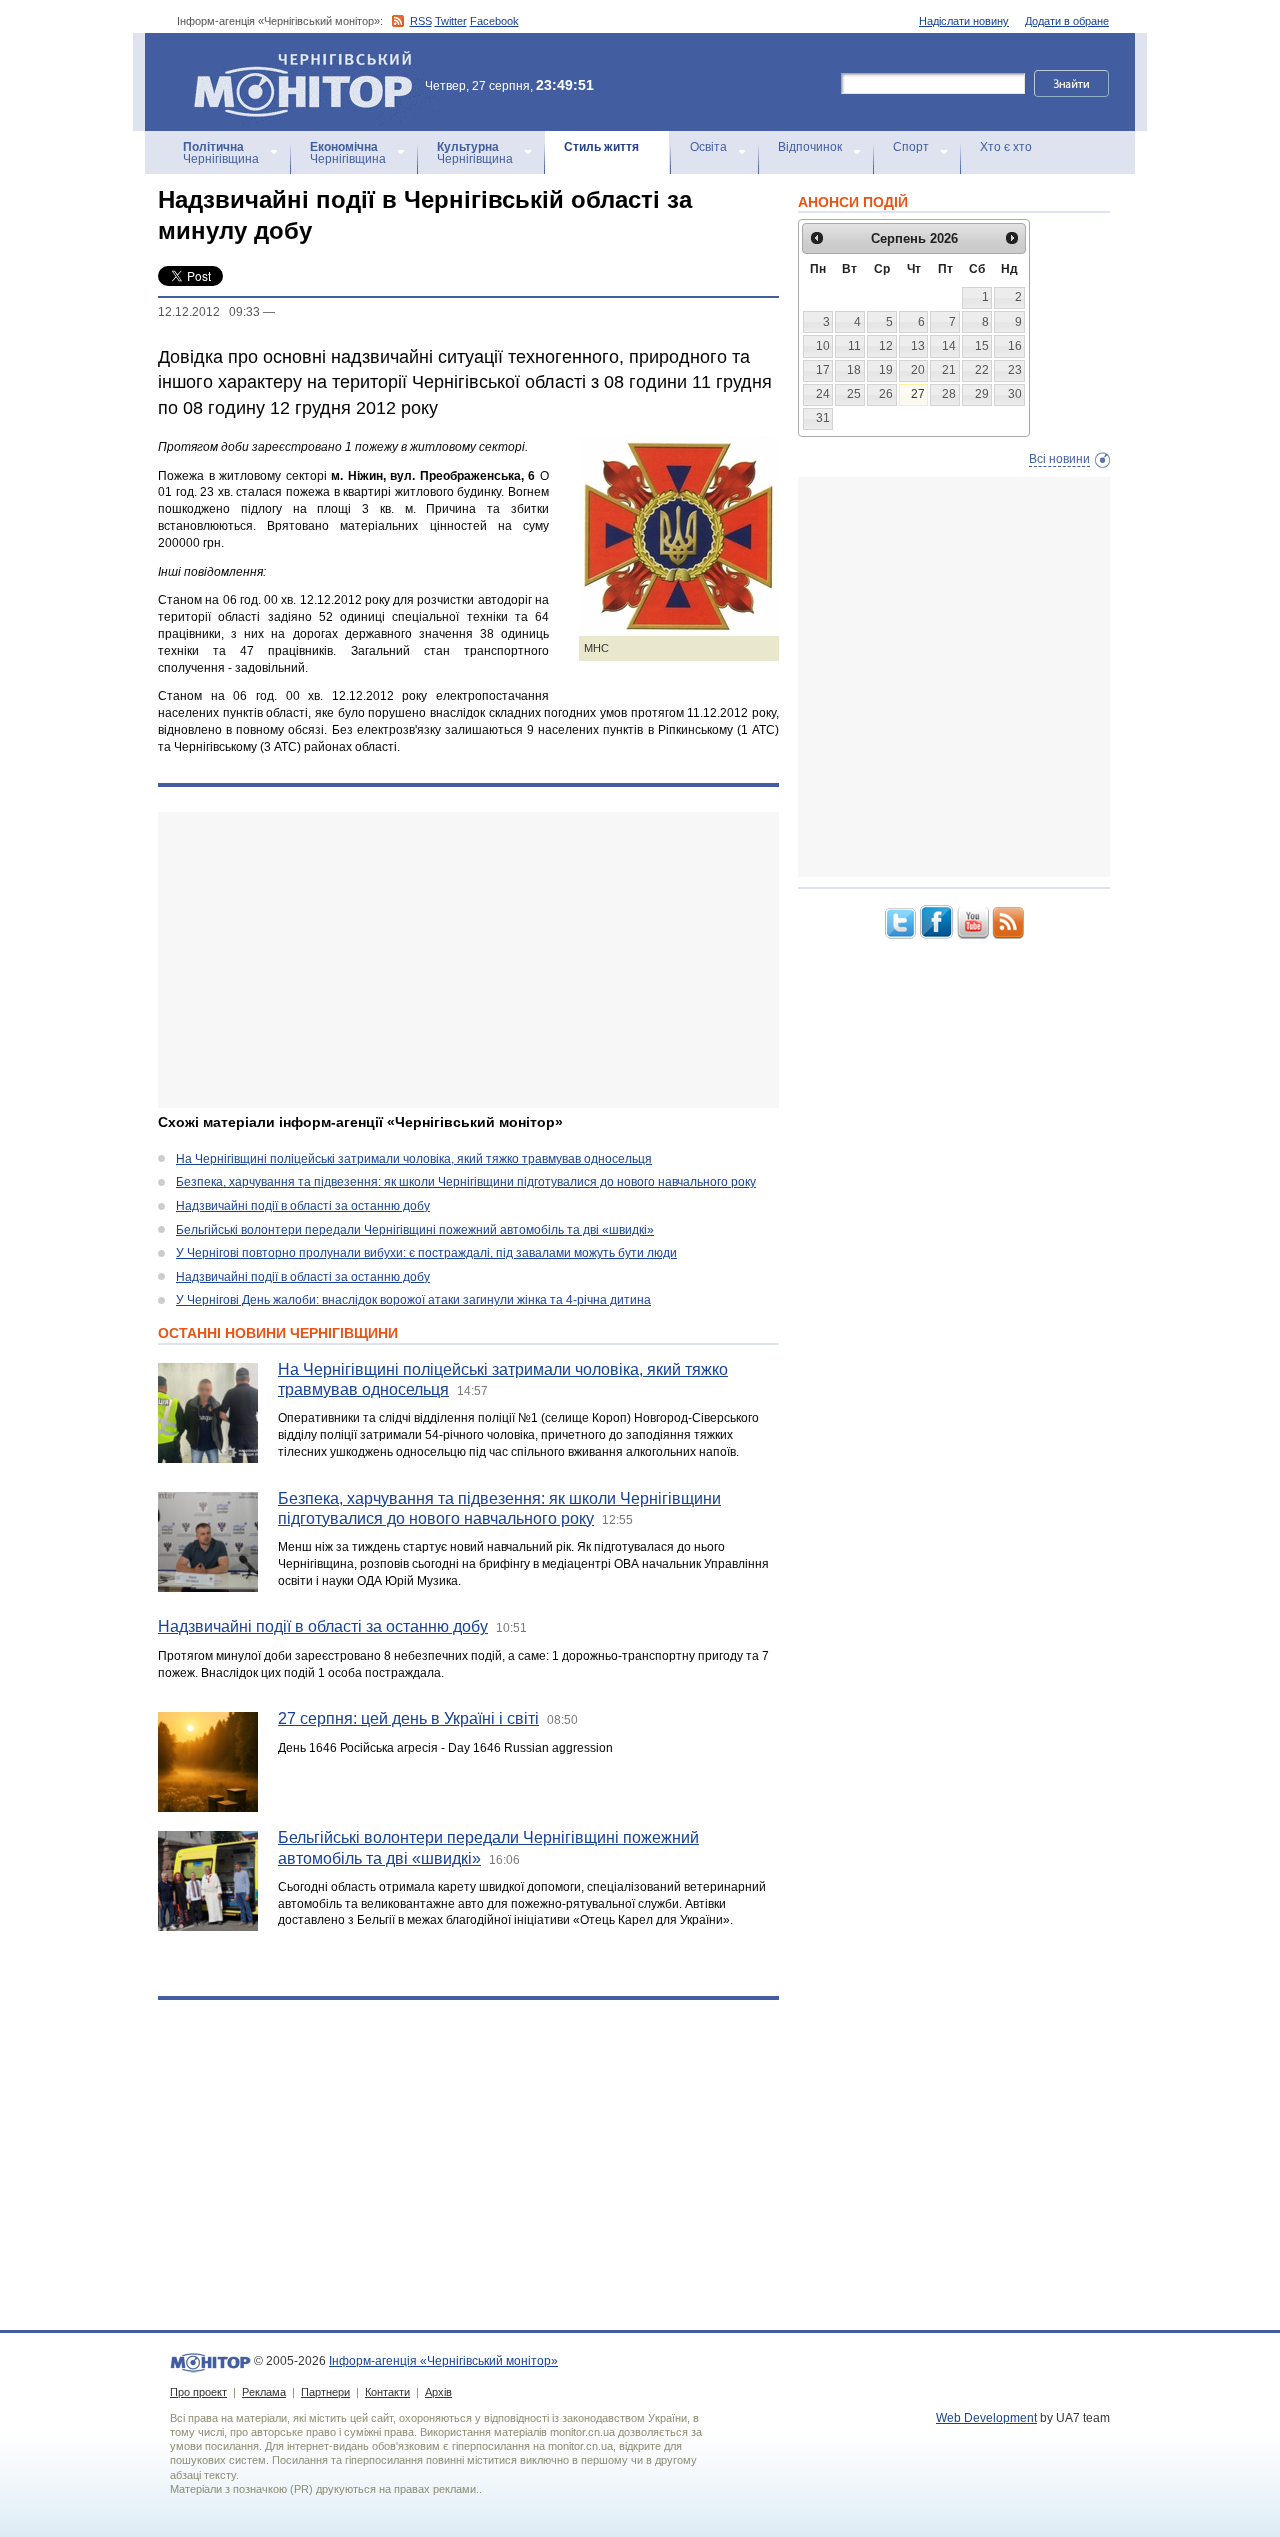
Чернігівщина (221, 153)
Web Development (986, 2418)
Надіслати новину (964, 21)
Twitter (451, 21)
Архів (438, 2392)
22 (982, 370)
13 (918, 346)
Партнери (325, 2392)
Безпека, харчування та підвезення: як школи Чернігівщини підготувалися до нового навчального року (466, 1182)
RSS (421, 21)
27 (918, 394)
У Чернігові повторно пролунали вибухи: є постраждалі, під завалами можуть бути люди (426, 1253)
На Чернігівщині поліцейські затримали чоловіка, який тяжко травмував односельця (414, 1159)
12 (886, 346)
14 (949, 346)
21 (949, 370)
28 (949, 394)
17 (823, 370)
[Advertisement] (468, 960)
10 (823, 346)
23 (1015, 370)
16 (1015, 346)
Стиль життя (601, 147)
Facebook (494, 21)
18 (854, 370)
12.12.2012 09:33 (209, 312)
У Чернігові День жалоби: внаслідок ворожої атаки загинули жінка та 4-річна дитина (413, 1300)
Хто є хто (1006, 147)
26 (886, 394)
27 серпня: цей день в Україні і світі (408, 1718)
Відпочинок (810, 147)
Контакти (387, 2392)
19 (886, 370)
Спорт (911, 147)
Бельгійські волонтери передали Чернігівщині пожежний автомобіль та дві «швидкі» (415, 1230)
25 (854, 394)
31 (823, 418)
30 (1015, 394)
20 (918, 370)
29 (982, 394)
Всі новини (1059, 459)
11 (854, 346)
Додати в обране (1067, 21)
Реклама (264, 2392)
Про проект (198, 2392)
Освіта (708, 147)
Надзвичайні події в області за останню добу (303, 1206)
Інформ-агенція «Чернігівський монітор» (293, 59)
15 (982, 346)
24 (823, 394)
